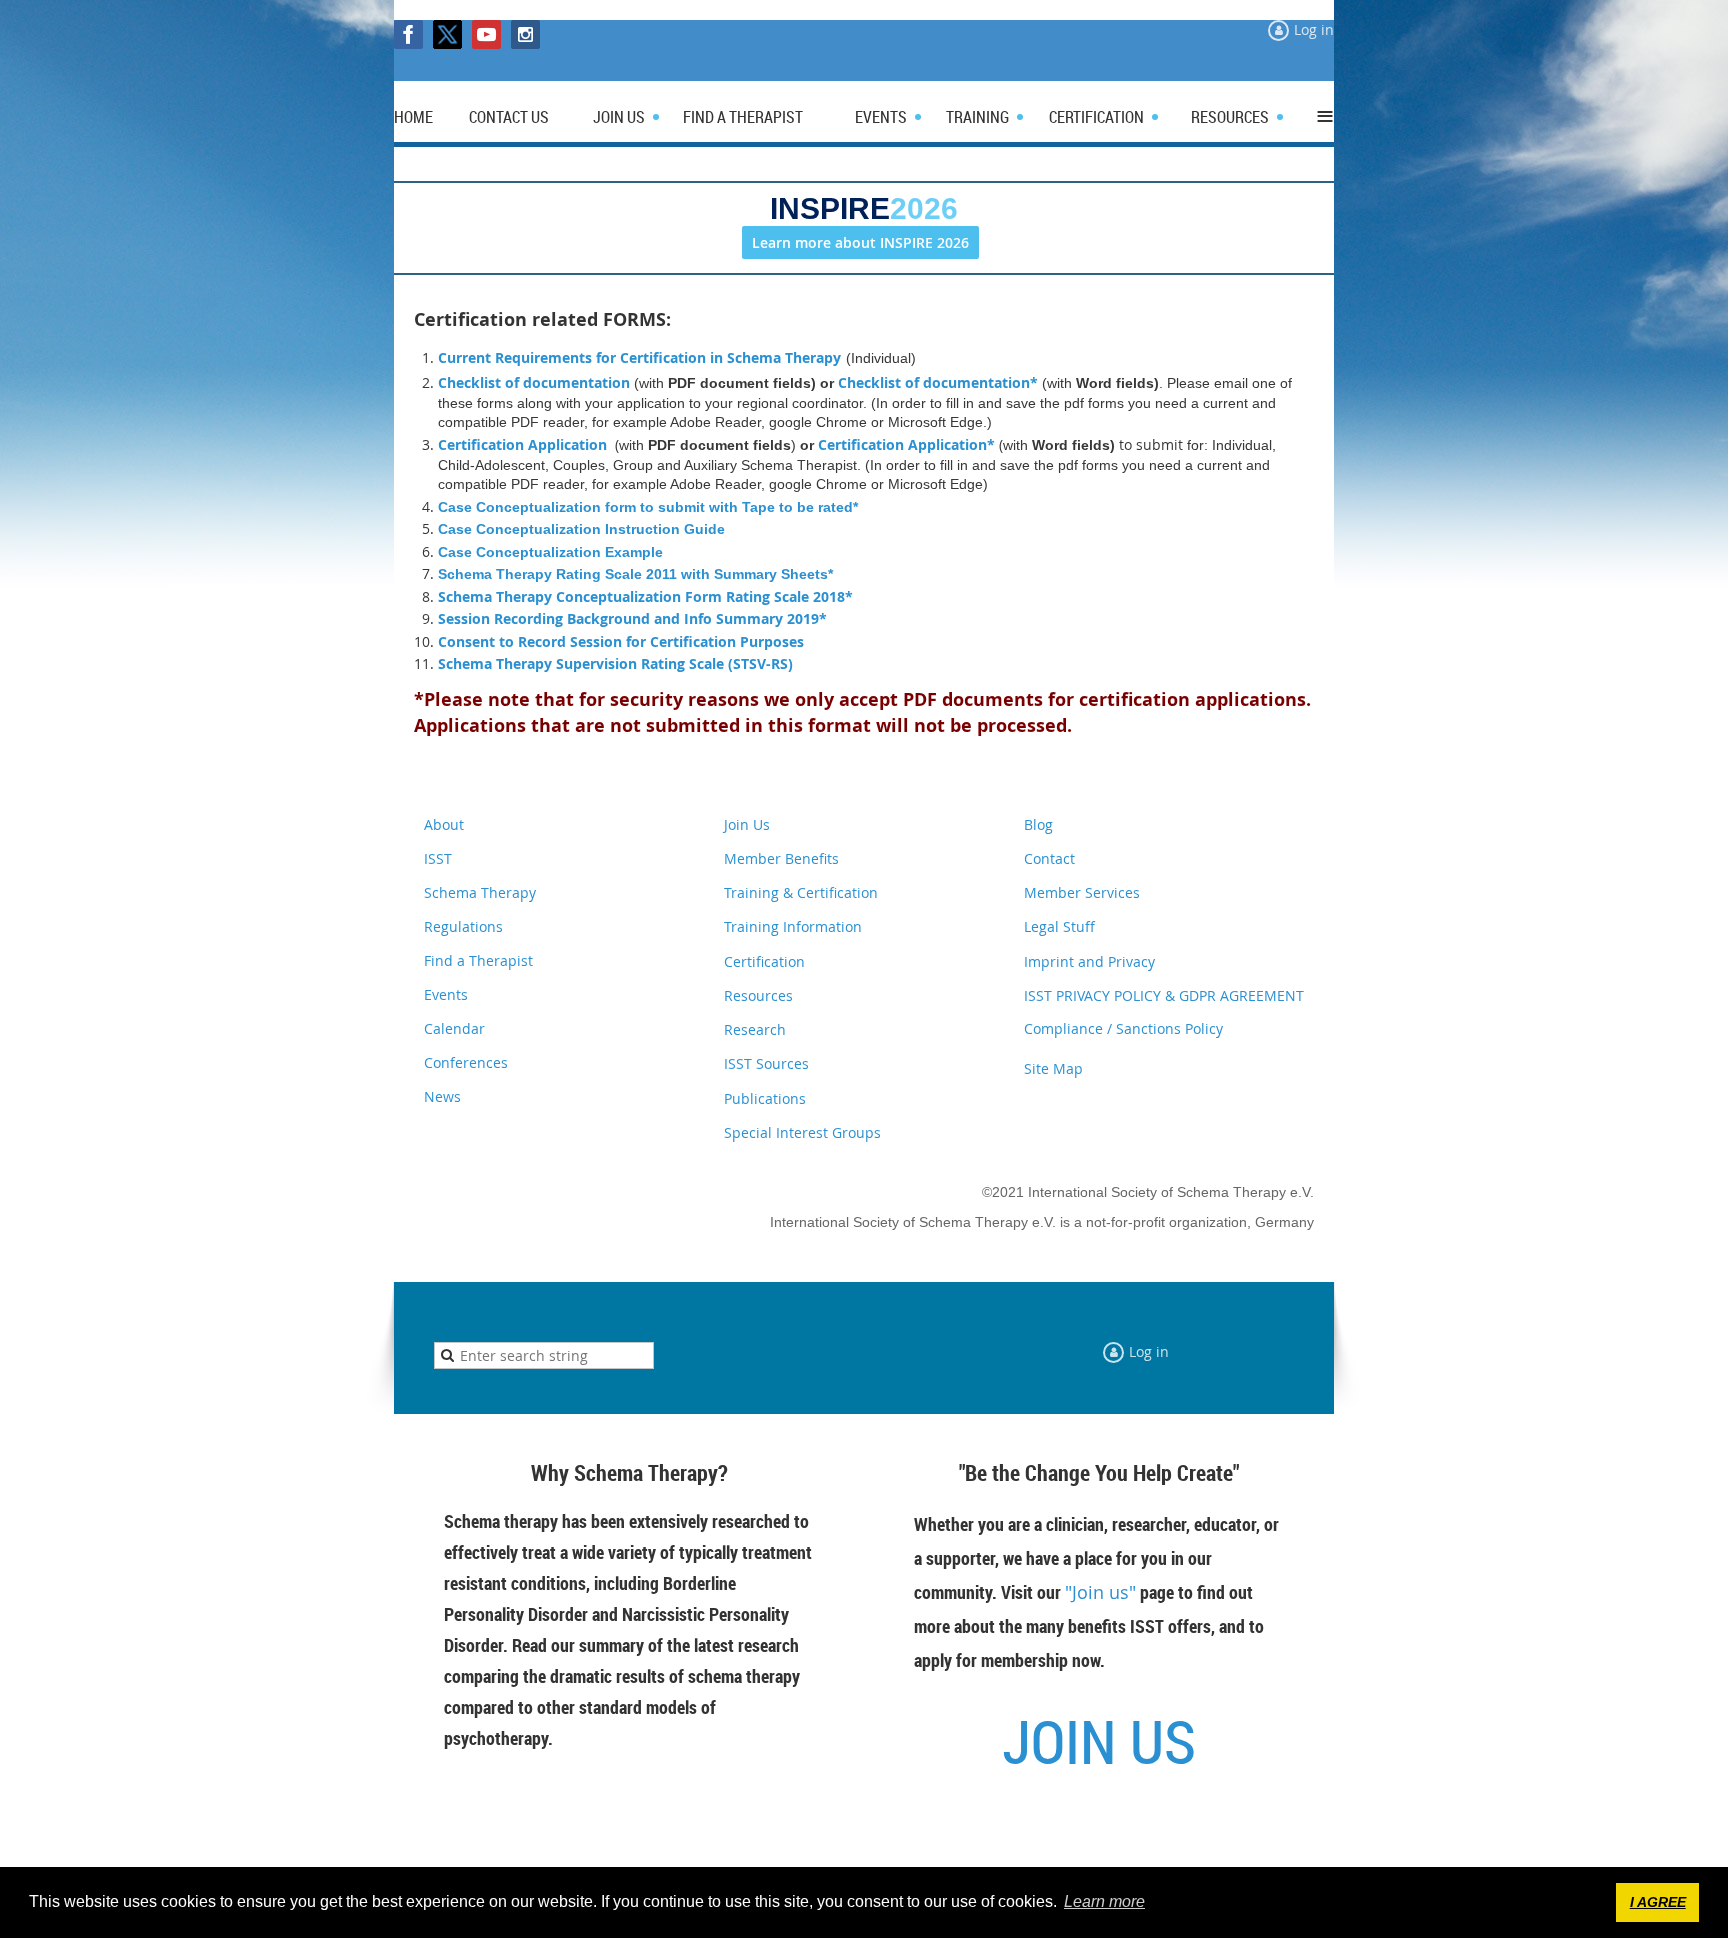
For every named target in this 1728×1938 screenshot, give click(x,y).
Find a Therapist (478, 960)
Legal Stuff (1059, 926)
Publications (765, 1098)
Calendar (454, 1028)
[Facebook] (408, 34)
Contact (1049, 858)
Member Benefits (781, 858)
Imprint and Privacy (1089, 961)
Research (755, 1029)
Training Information (793, 926)
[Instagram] (525, 34)
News (442, 1096)
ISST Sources (766, 1063)
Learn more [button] (1104, 1901)
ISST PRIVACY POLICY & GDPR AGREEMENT (1164, 995)
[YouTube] (486, 34)
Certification (764, 961)
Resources (758, 995)
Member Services (1082, 892)
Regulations (463, 926)
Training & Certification (801, 892)
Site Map (1053, 1068)
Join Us (747, 824)
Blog (1038, 824)
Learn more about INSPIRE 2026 (860, 242)
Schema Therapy (480, 892)
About (444, 824)
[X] (447, 34)
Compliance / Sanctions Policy (1123, 1028)
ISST (438, 858)
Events (446, 994)
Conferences (466, 1062)
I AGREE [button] (1658, 1902)
